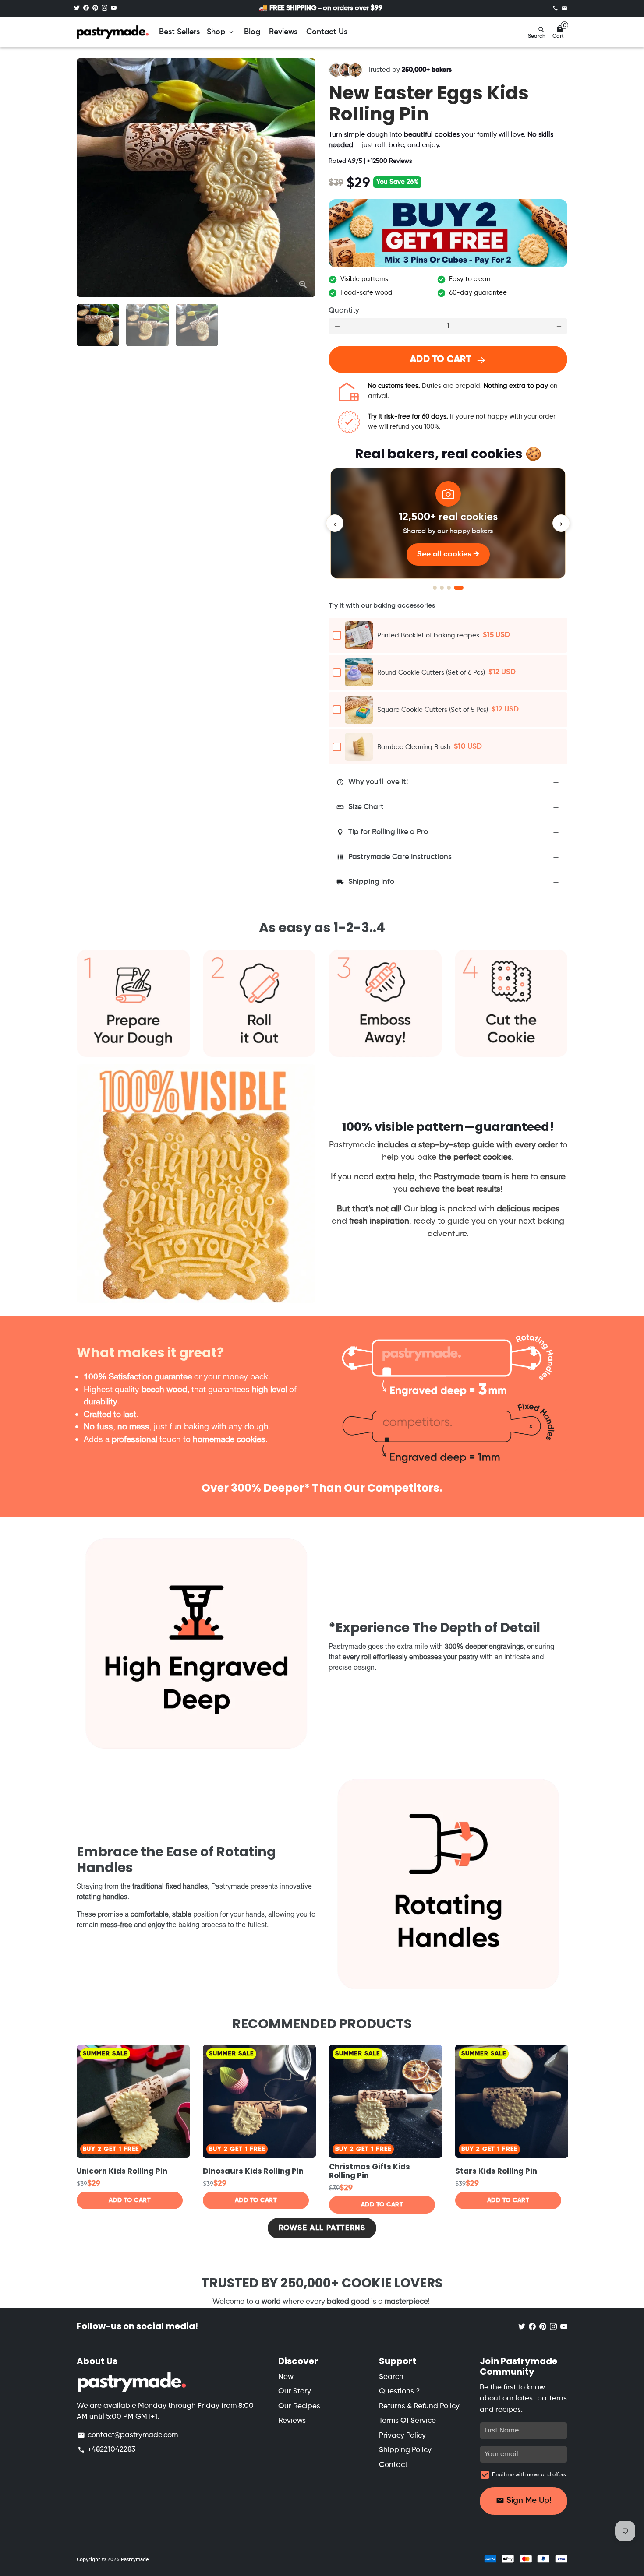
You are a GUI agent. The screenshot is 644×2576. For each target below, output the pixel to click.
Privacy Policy (402, 2436)
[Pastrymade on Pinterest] (95, 8)
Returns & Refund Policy (419, 2406)
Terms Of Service (407, 2421)
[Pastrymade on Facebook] (86, 8)
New (286, 2377)
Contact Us (327, 32)
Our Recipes (299, 2406)
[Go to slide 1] (435, 588)
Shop (221, 32)
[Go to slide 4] (459, 588)
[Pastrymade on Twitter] (77, 8)
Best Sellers (179, 32)
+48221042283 (106, 2450)
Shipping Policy (405, 2450)
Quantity (344, 311)
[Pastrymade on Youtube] (114, 8)
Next (304, 178)
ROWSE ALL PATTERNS (322, 2228)
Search (391, 2377)
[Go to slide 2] (442, 588)
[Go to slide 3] (449, 588)
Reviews (283, 32)
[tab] (448, 783)
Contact (393, 2465)
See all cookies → (448, 554)
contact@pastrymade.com (128, 2435)
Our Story (295, 2391)
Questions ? (399, 2391)
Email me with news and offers (529, 2475)
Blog (252, 32)
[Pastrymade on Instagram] (104, 8)
